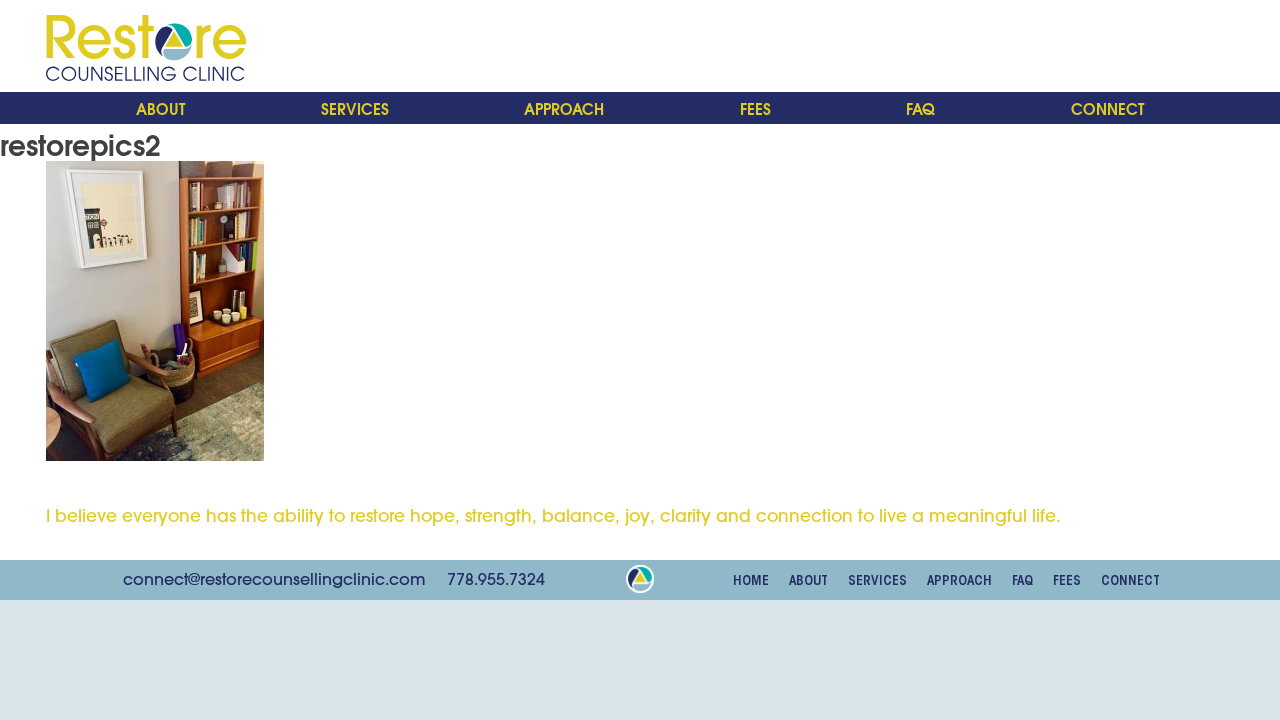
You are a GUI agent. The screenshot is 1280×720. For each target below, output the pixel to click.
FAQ (920, 108)
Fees (755, 108)
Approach (564, 108)
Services (355, 108)
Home (751, 581)
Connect (1107, 108)
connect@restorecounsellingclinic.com (274, 578)
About (160, 108)
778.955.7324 (496, 578)
